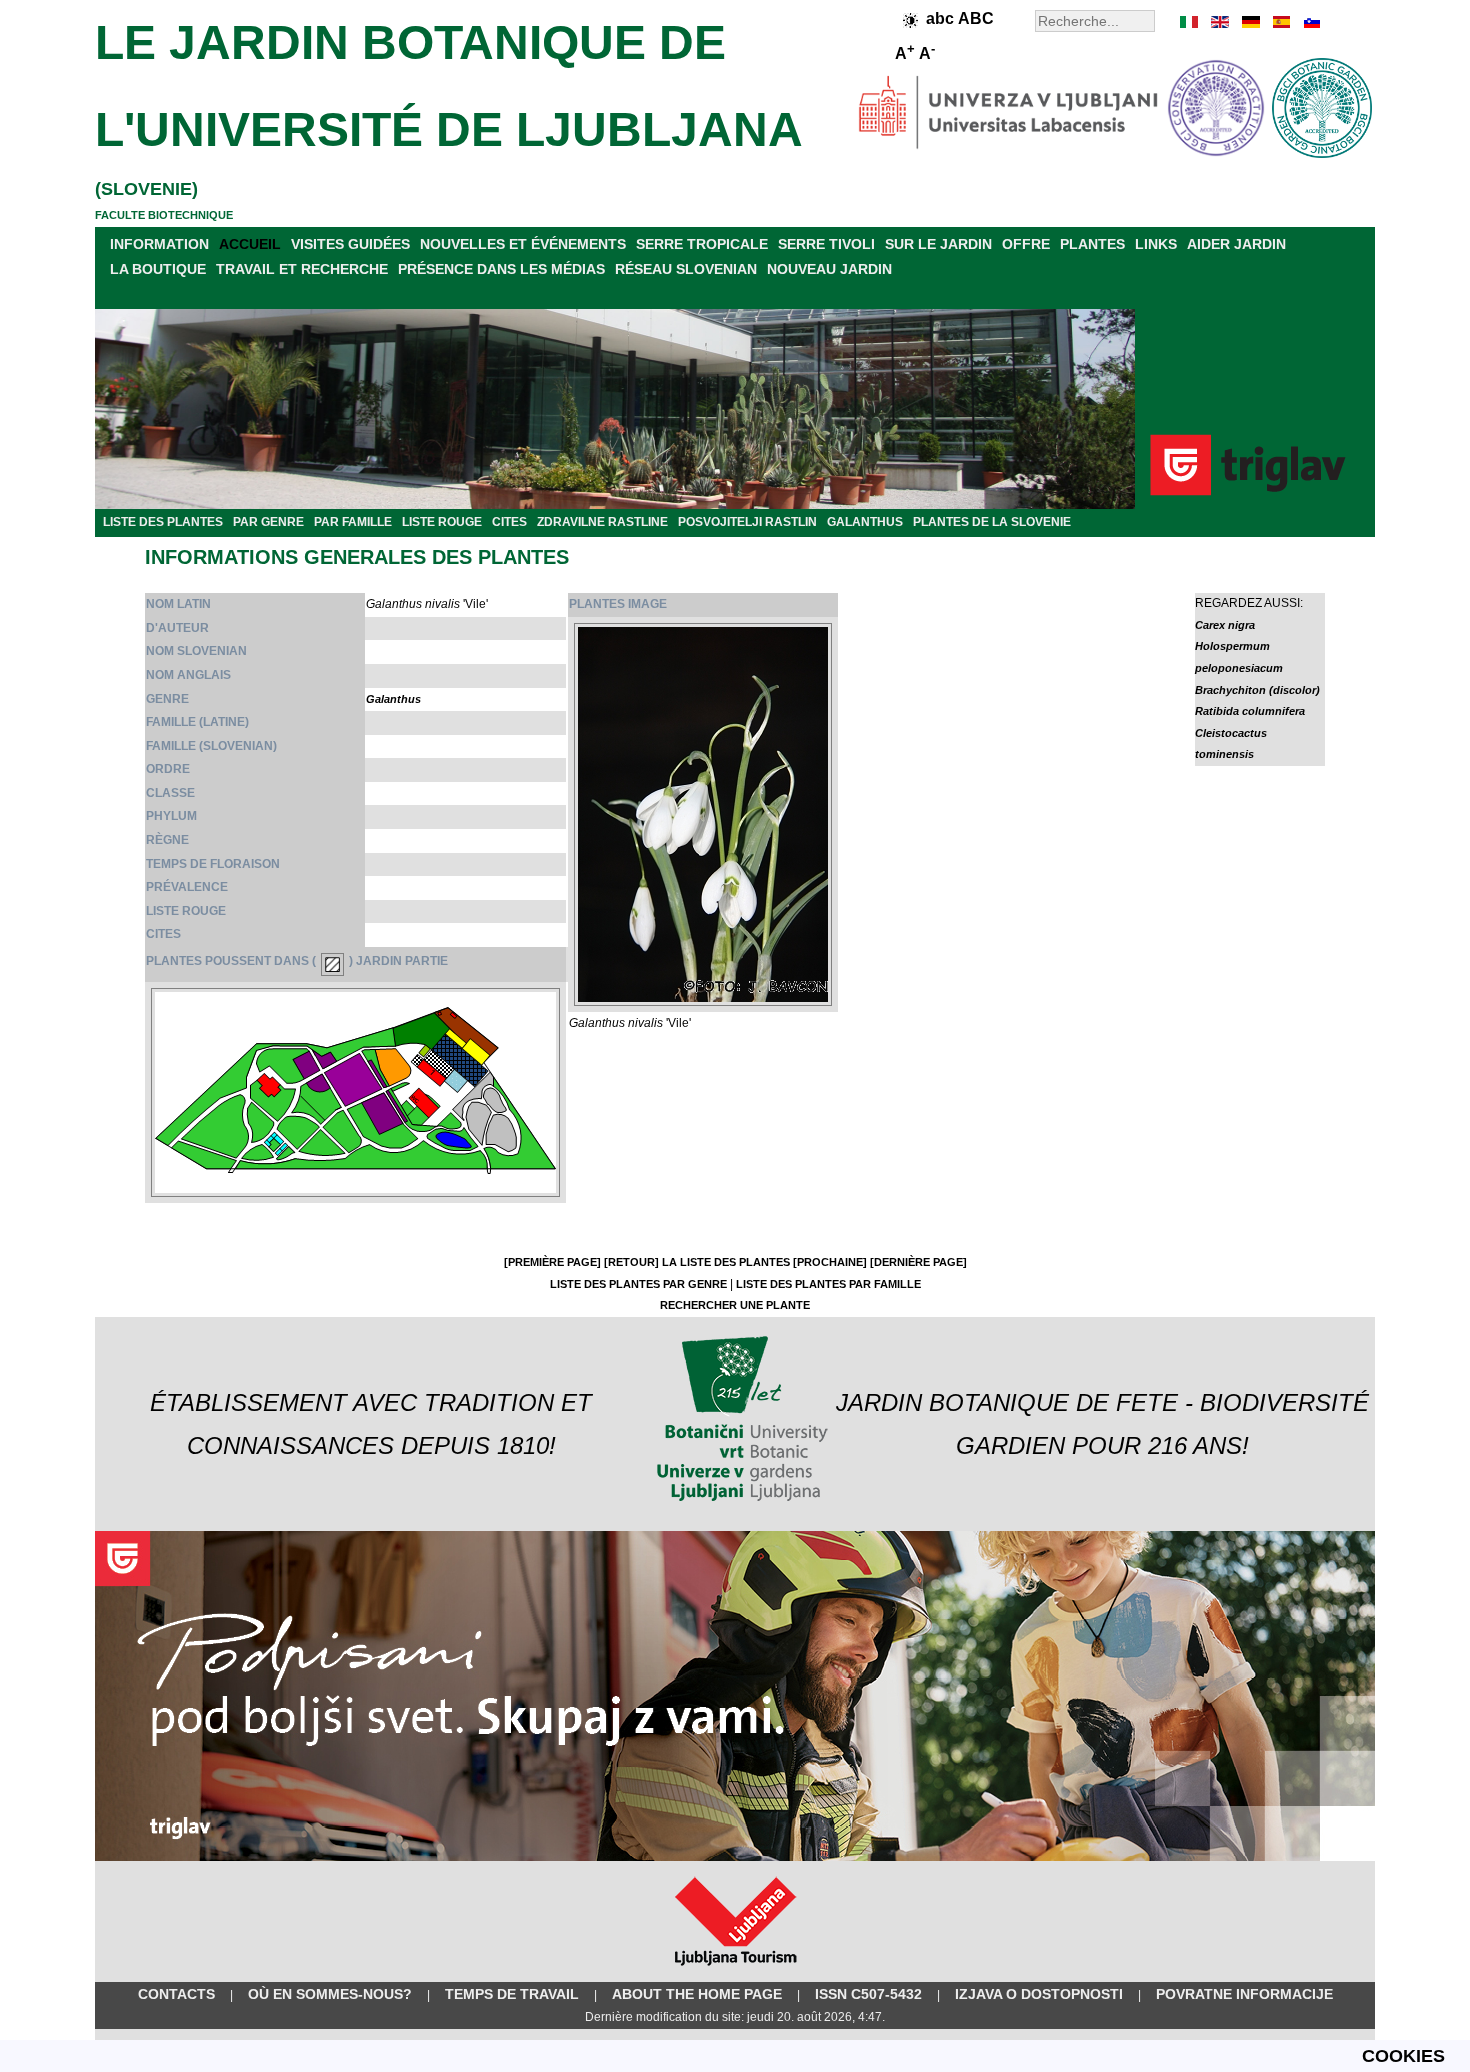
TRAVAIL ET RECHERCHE (302, 269)
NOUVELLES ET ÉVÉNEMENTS (523, 244)
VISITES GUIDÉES (350, 244)
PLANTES (1092, 244)
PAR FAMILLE (353, 522)
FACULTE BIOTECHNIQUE (164, 215)
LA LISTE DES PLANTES (726, 1262)
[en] (1220, 22)
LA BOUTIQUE (158, 269)
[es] (1280, 22)
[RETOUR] (631, 1262)
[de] (1250, 22)
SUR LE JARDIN (938, 244)
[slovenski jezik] (1310, 22)
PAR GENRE (268, 522)
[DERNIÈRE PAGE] (918, 1262)
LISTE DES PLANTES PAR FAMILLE (828, 1284)
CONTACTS (176, 1994)
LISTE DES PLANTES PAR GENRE (638, 1284)
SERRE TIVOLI (826, 244)
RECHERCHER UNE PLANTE (735, 1305)
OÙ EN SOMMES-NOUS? (330, 1994)
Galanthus (393, 699)
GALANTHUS (865, 522)
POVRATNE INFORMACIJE (1244, 1994)
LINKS (1156, 244)
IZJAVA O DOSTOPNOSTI (1039, 1994)
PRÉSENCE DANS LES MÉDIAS (501, 269)
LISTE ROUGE (442, 522)
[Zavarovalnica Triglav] (735, 1857)
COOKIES (1403, 2056)
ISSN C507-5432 (868, 1994)
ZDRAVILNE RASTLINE (602, 522)
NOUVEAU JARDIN (829, 269)
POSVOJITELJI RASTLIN (747, 522)
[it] (1190, 22)
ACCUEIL (250, 244)
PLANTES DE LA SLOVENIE (992, 522)
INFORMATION (159, 244)
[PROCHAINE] (830, 1262)
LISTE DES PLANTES (163, 522)
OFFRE (1026, 244)
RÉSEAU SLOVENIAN (686, 269)
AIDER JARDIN (1236, 244)
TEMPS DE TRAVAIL (512, 1994)
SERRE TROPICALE (702, 244)
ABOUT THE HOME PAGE (697, 1994)
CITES (509, 522)
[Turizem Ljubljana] (735, 1970)
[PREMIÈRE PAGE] (552, 1262)
